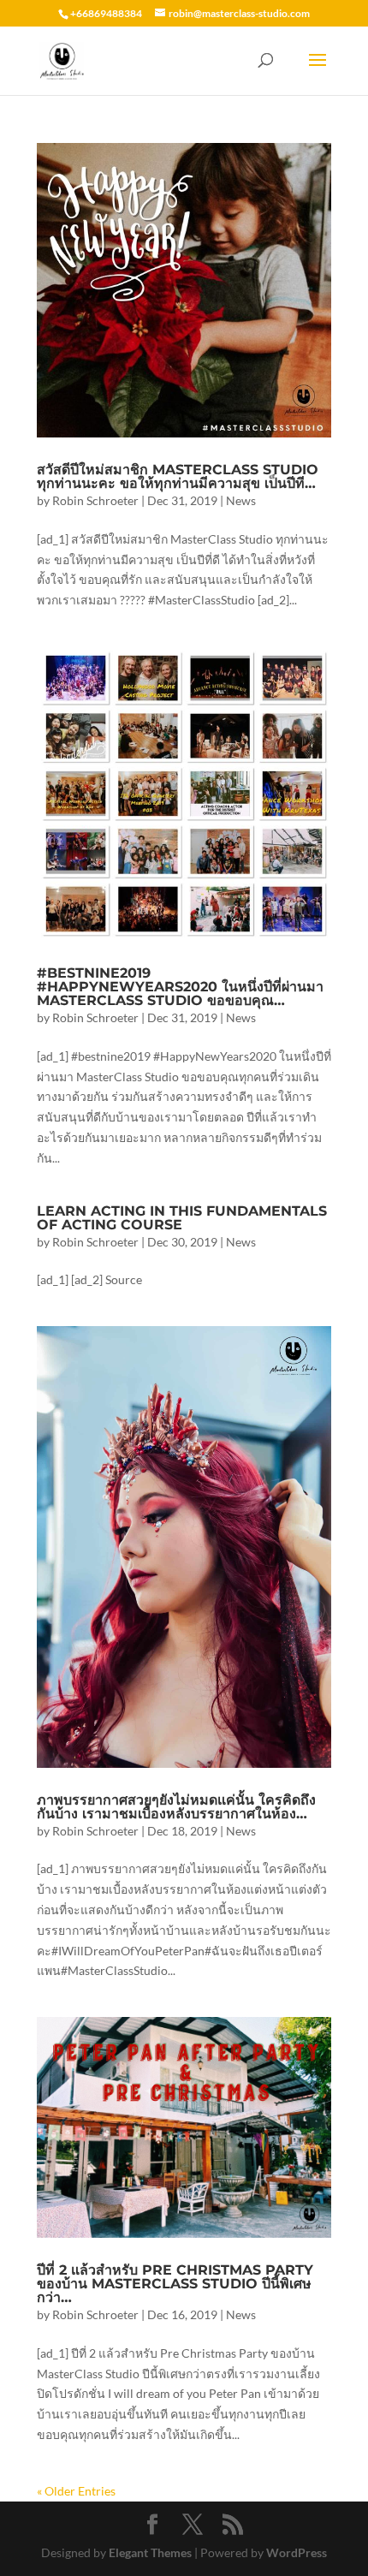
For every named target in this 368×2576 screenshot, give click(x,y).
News (241, 500)
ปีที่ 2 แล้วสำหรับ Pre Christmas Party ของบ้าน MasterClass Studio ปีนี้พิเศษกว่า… (175, 2284)
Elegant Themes (150, 2552)
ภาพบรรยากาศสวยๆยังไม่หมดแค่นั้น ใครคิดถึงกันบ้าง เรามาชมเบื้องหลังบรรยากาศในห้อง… (176, 1807)
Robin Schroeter (95, 500)
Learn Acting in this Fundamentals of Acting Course (182, 1218)
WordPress (297, 2552)
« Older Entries (76, 2491)
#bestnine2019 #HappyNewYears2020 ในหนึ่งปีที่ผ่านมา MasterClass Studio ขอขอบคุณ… (180, 987)
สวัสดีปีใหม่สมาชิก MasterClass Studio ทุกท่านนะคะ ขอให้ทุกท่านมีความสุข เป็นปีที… (178, 476)
